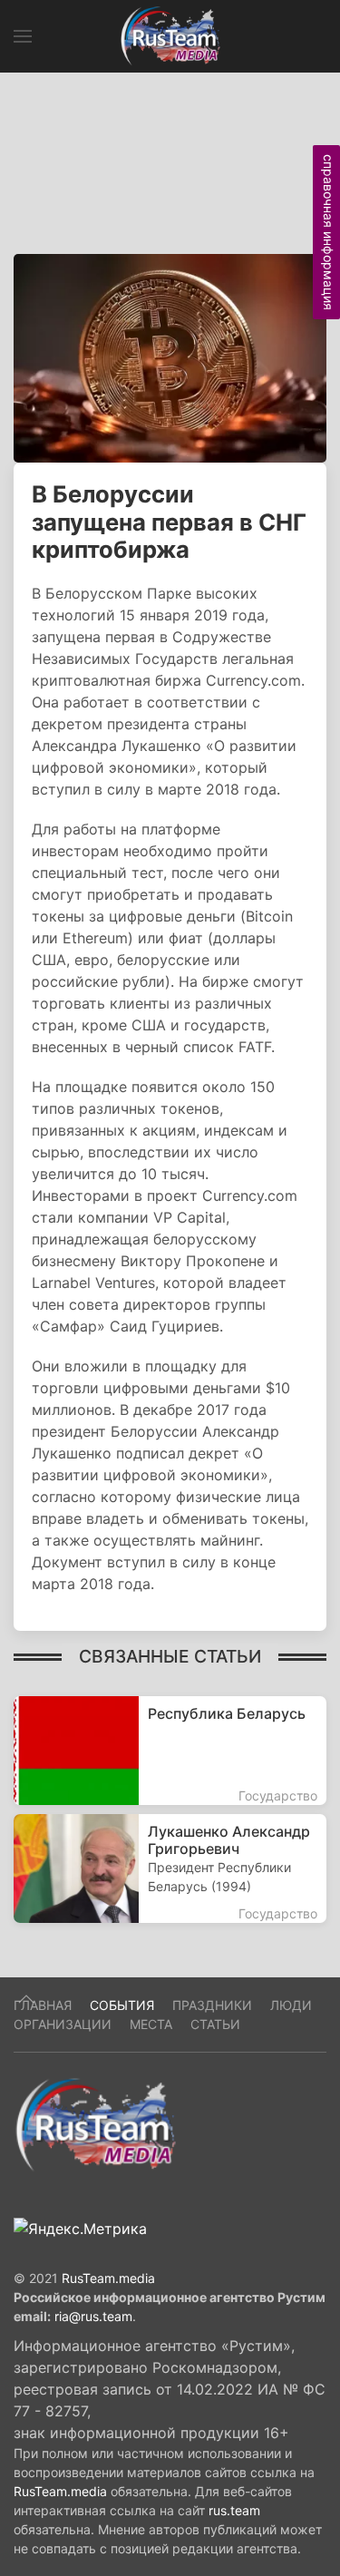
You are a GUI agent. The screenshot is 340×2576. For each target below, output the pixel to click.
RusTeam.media (108, 2278)
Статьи (215, 2024)
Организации (63, 2024)
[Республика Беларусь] (170, 1751)
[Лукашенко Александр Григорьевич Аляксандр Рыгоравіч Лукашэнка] (170, 1869)
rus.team (234, 2510)
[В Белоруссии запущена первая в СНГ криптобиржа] (170, 356)
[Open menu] (23, 36)
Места (151, 2024)
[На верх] (26, 1999)
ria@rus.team (93, 2316)
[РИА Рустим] (95, 2123)
